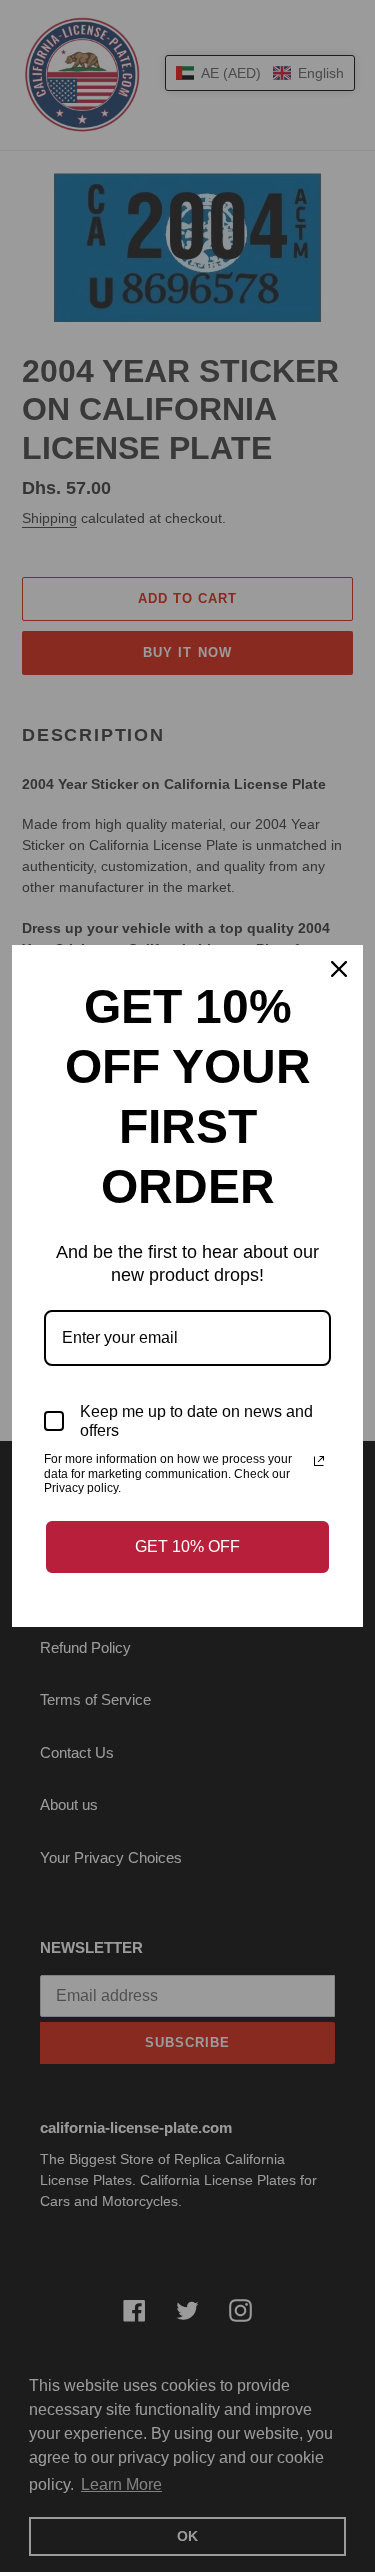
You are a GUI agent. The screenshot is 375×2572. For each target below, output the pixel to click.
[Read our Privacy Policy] (319, 1461)
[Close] (339, 969)
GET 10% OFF (187, 1546)
